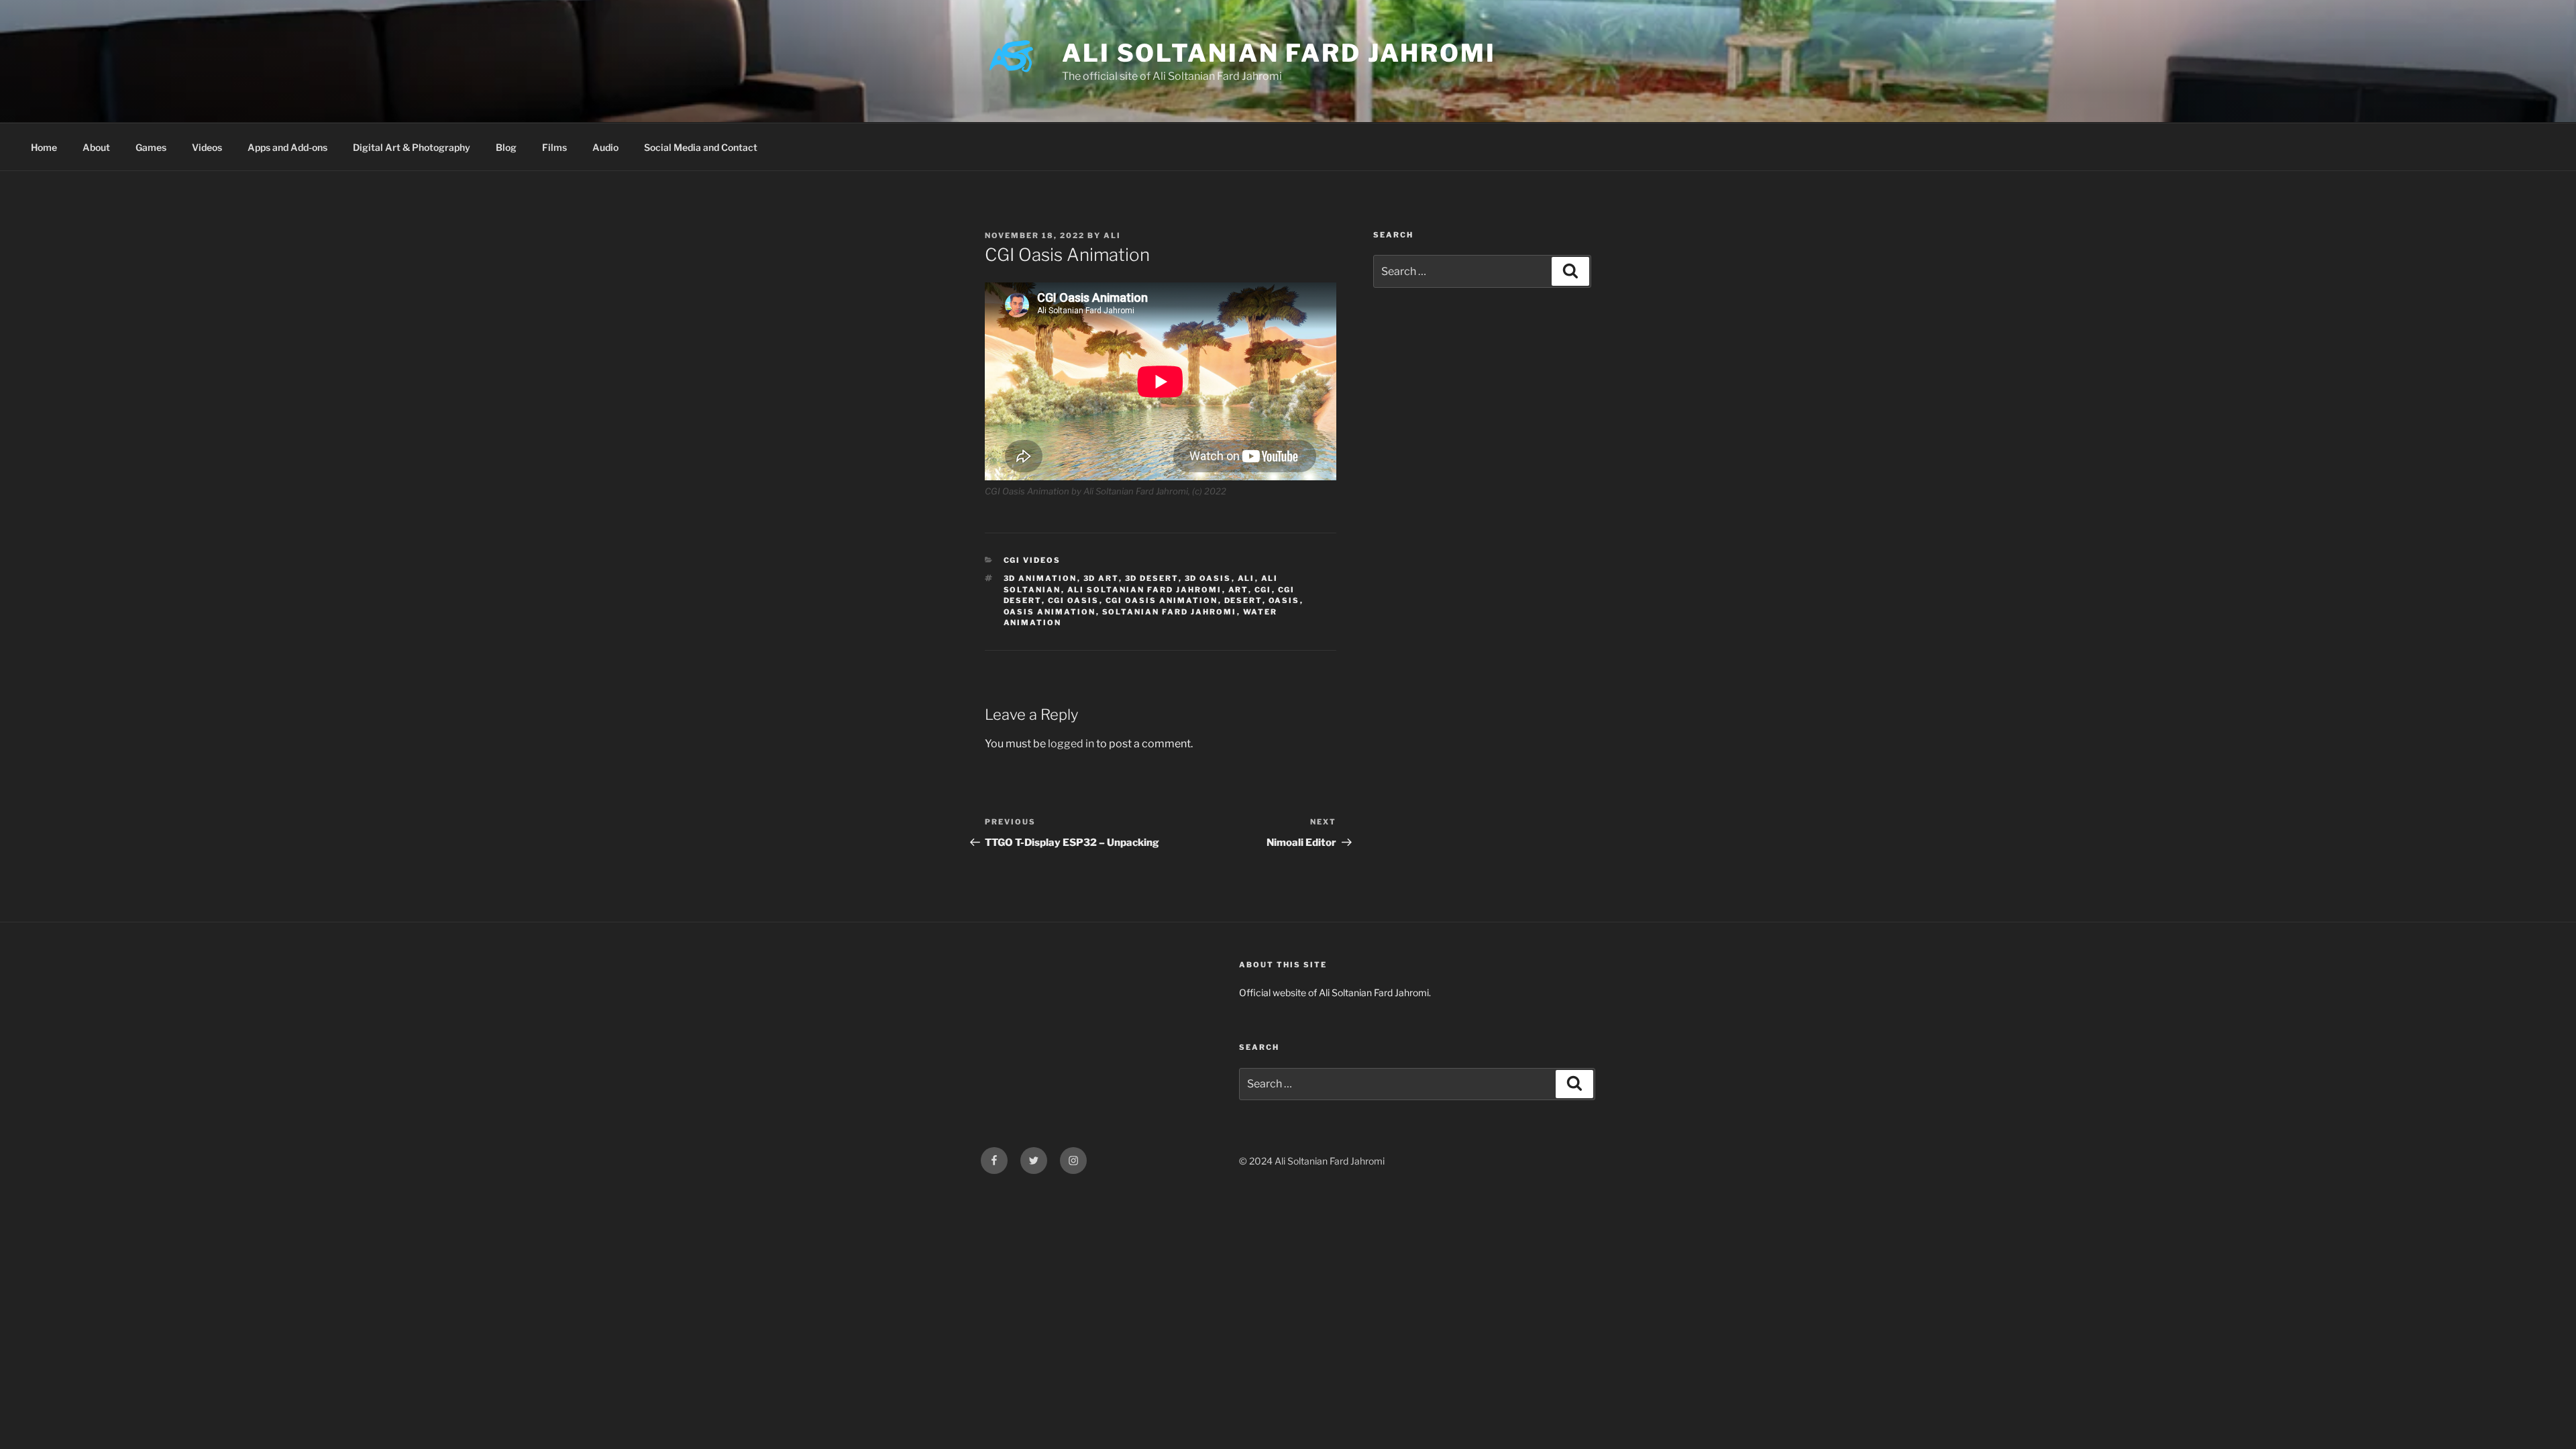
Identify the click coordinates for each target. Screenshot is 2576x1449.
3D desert (1152, 578)
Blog (506, 147)
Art (1238, 590)
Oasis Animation (1050, 612)
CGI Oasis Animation (1162, 600)
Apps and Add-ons (287, 147)
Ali (1112, 235)
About (96, 147)
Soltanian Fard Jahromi (1170, 612)
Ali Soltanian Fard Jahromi (1279, 53)
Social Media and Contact (701, 147)
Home (44, 147)
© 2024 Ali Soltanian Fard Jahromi (1312, 1161)
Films (554, 147)
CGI (1263, 590)
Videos (207, 147)
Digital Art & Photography (412, 147)
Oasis (1284, 600)
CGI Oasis (1074, 600)
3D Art (1101, 578)
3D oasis (1208, 578)
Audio (605, 147)
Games (151, 147)
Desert (1243, 600)
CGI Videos (1032, 560)
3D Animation (1040, 578)
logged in (1071, 744)
